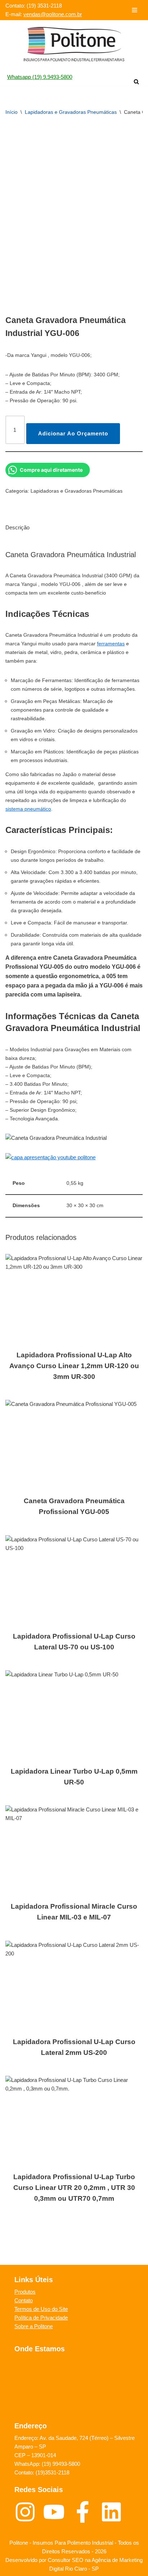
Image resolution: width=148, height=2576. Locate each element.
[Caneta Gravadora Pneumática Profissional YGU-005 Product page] (74, 1445)
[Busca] (136, 82)
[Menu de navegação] (135, 10)
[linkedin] (113, 2512)
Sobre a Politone (34, 2326)
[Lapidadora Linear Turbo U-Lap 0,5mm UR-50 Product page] (74, 1715)
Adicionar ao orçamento (73, 433)
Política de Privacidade (41, 2318)
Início (11, 112)
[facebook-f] (86, 2512)
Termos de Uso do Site (41, 2309)
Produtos (25, 2292)
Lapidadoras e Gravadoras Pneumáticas (71, 112)
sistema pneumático (28, 809)
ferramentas (111, 644)
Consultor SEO (66, 2560)
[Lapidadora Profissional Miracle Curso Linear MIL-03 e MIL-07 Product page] (74, 1850)
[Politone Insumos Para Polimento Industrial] (74, 44)
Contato (24, 2300)
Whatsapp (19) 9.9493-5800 (40, 77)
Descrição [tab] (17, 527)
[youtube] (57, 2512)
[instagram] (29, 2512)
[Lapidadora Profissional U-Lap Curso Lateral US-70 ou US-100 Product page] (74, 1580)
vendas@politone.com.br (53, 14)
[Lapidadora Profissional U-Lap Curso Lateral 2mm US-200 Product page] (74, 1986)
